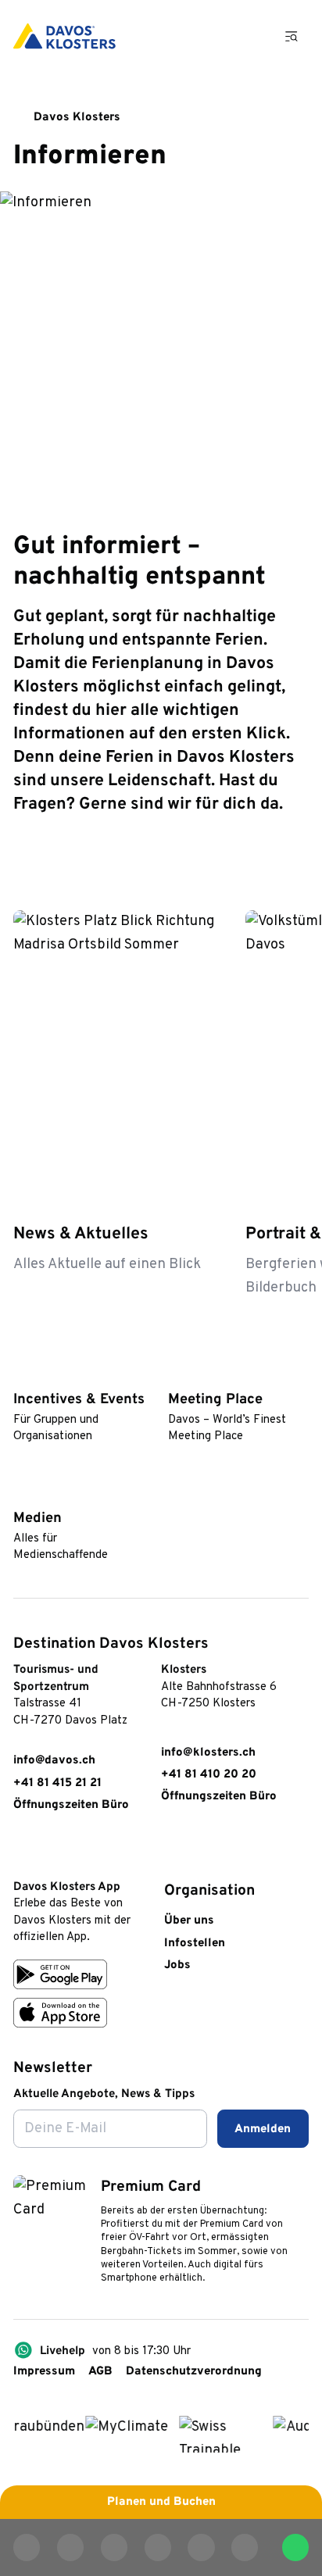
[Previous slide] (252, 863)
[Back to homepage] (64, 36)
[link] (21, 1851)
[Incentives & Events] (21, 1374)
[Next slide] (294, 863)
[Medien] (21, 1493)
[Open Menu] (292, 36)
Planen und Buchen (161, 2502)
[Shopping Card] (248, 36)
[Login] (206, 36)
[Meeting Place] (175, 1374)
